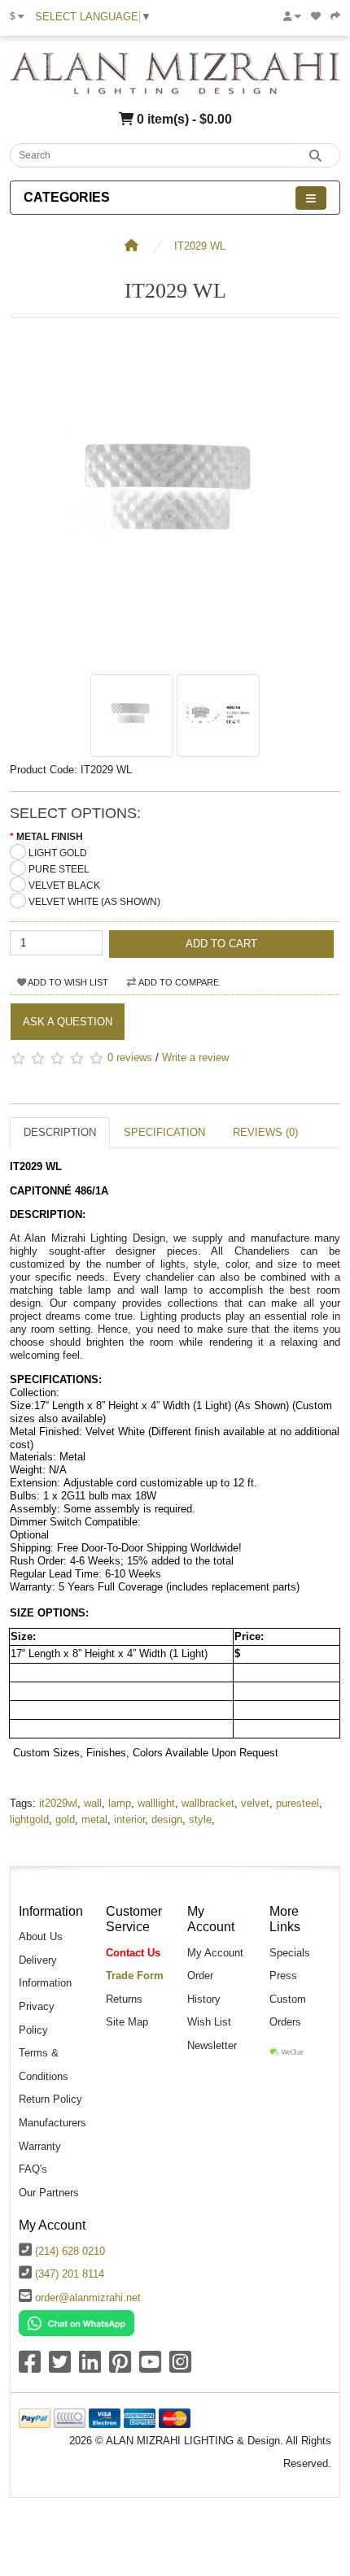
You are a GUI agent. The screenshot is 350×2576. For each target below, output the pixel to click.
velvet (255, 1803)
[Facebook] (30, 2367)
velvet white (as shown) (94, 902)
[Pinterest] (120, 2367)
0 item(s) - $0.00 (183, 119)
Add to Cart (221, 944)
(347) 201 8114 (70, 2274)
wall (93, 1803)
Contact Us (133, 1953)
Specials (290, 1953)
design (167, 1819)
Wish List (209, 2022)
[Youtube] (150, 2367)
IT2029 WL (200, 246)
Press (283, 1976)
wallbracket (208, 1803)
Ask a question (68, 1022)
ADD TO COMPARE (178, 982)
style (200, 1819)
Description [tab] (60, 1132)
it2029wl (58, 1803)
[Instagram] (180, 2367)
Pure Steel (59, 869)
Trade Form (135, 1976)
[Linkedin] (90, 2367)
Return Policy (50, 2099)
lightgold (29, 1819)
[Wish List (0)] (316, 16)
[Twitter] (60, 2367)
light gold (58, 853)
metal (94, 1819)
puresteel (297, 1803)
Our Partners (49, 2193)
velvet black (64, 885)
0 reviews (130, 1058)
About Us (41, 1936)
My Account (215, 1953)
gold (65, 1819)
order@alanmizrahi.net (88, 2298)
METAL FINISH (50, 837)
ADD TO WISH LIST (67, 982)
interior (129, 1819)
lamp (120, 1803)
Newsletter (212, 2045)
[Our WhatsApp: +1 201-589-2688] (77, 2322)
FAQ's (33, 2169)
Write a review (195, 1058)
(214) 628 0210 (70, 2251)
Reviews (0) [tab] (265, 1132)
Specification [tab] (164, 1132)
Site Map (127, 2022)
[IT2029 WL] (175, 657)
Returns (124, 1999)
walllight (156, 1803)
